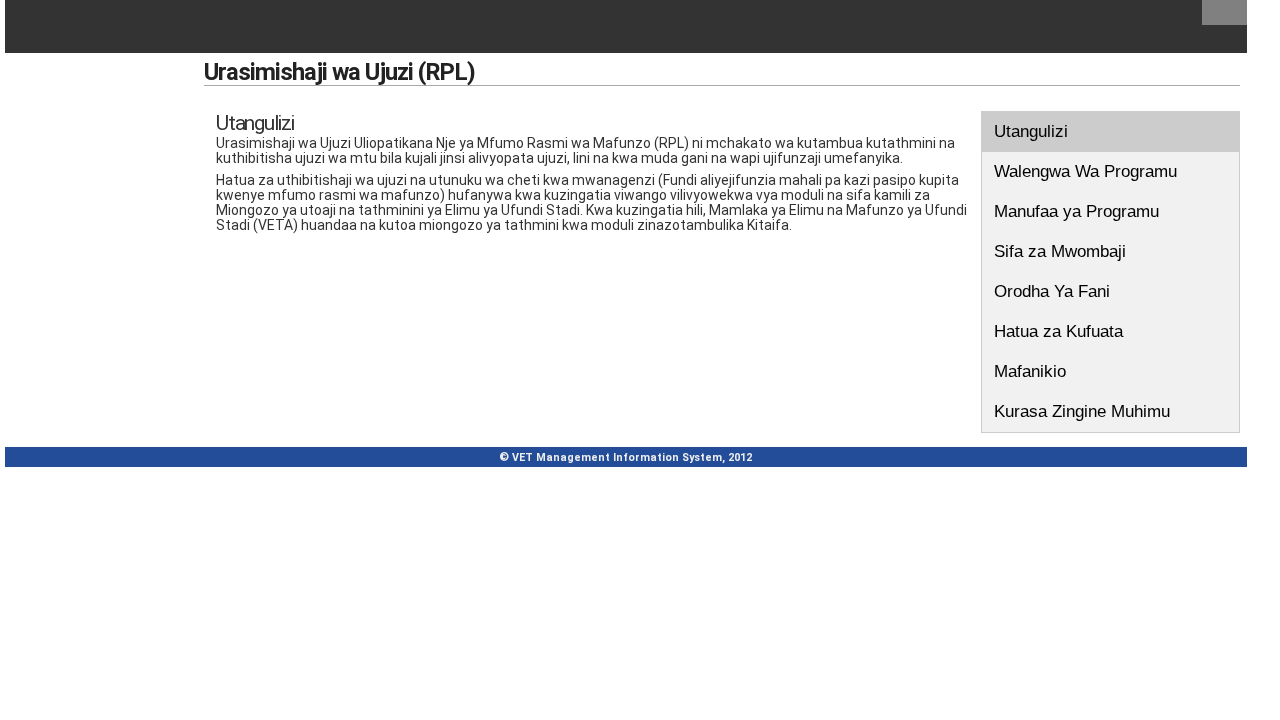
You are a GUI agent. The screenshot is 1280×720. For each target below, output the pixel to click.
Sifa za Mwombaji (1060, 251)
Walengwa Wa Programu (1085, 171)
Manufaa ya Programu (1076, 211)
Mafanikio (1030, 371)
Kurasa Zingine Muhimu (1082, 411)
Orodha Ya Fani (1052, 291)
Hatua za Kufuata (1058, 331)
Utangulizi (1031, 131)
